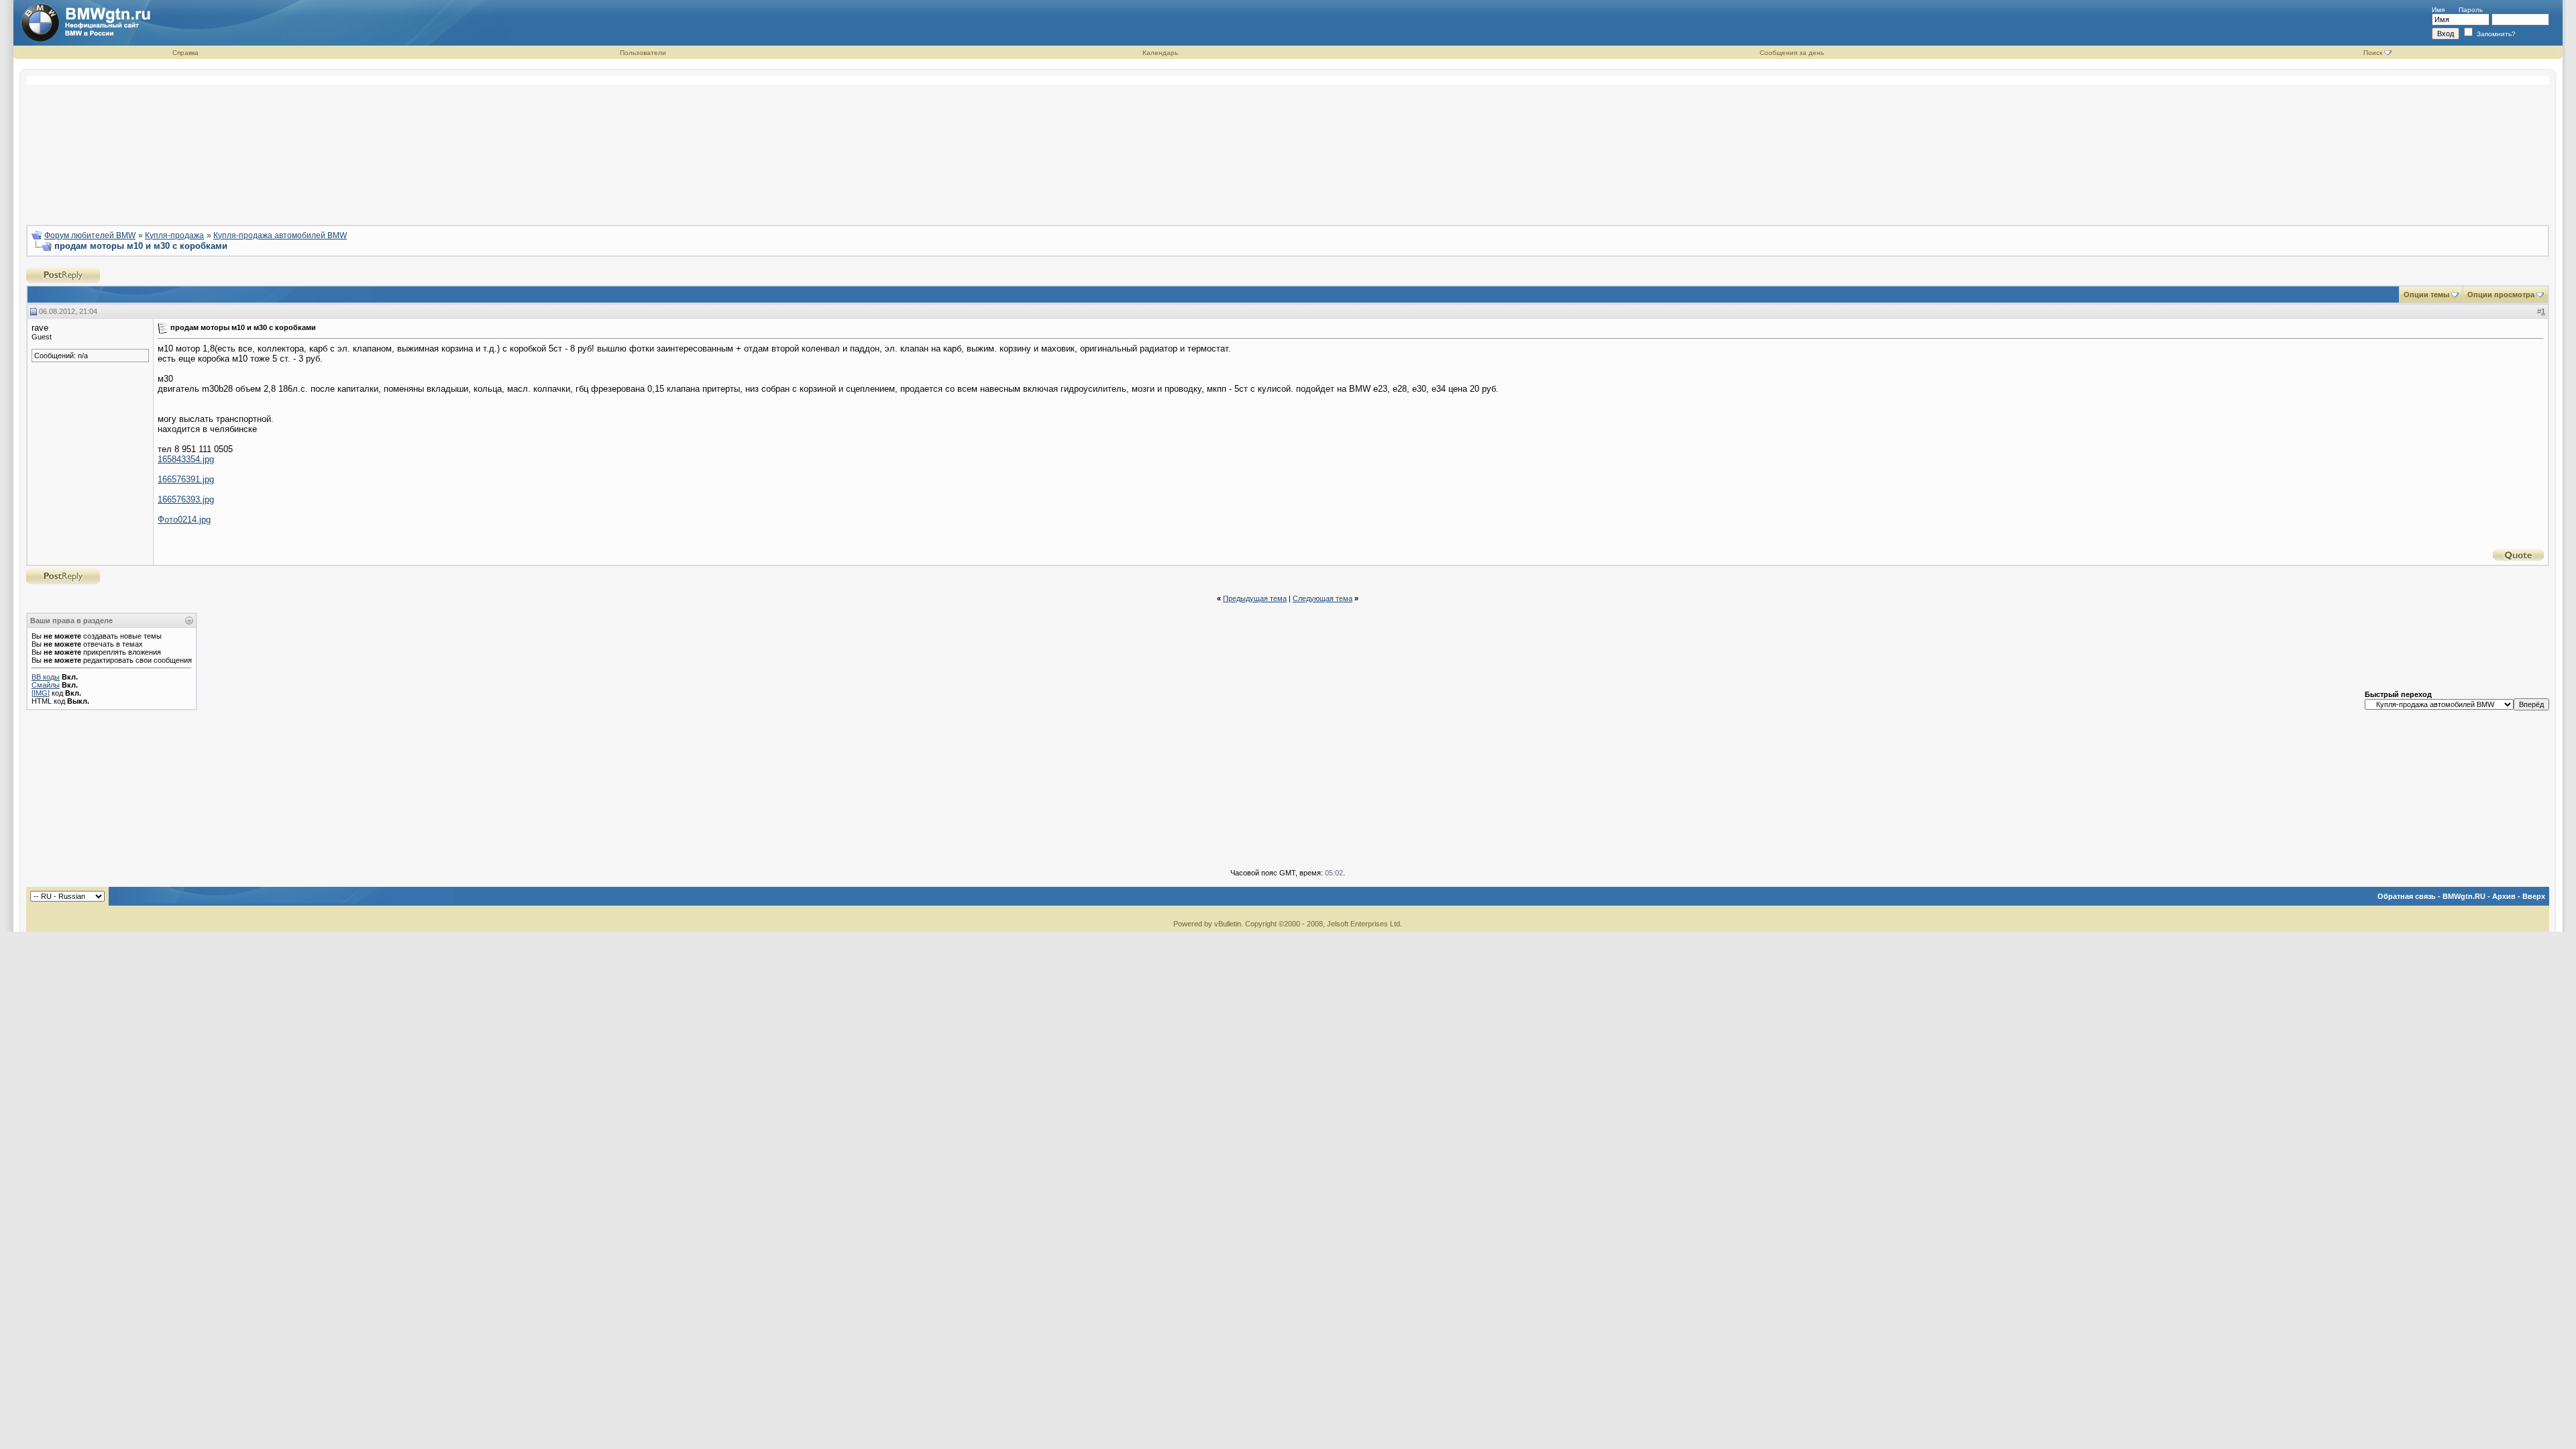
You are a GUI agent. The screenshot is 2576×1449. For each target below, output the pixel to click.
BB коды (46, 677)
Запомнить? (2495, 34)
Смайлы (46, 685)
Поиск (2373, 53)
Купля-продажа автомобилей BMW (280, 235)
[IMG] (41, 693)
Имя (2438, 10)
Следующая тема (1323, 598)
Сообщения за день (1792, 53)
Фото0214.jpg (184, 520)
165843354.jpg (186, 459)
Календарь (1160, 53)
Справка (185, 53)
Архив (2504, 896)
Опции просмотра (2501, 294)
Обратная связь (2407, 896)
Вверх (2534, 896)
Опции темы (2426, 294)
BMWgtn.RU (2464, 896)
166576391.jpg (186, 479)
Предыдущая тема (1255, 598)
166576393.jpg (186, 499)
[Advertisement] (1288, 145)
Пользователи (643, 53)
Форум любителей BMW (90, 235)
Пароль (2471, 10)
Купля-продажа (174, 235)
